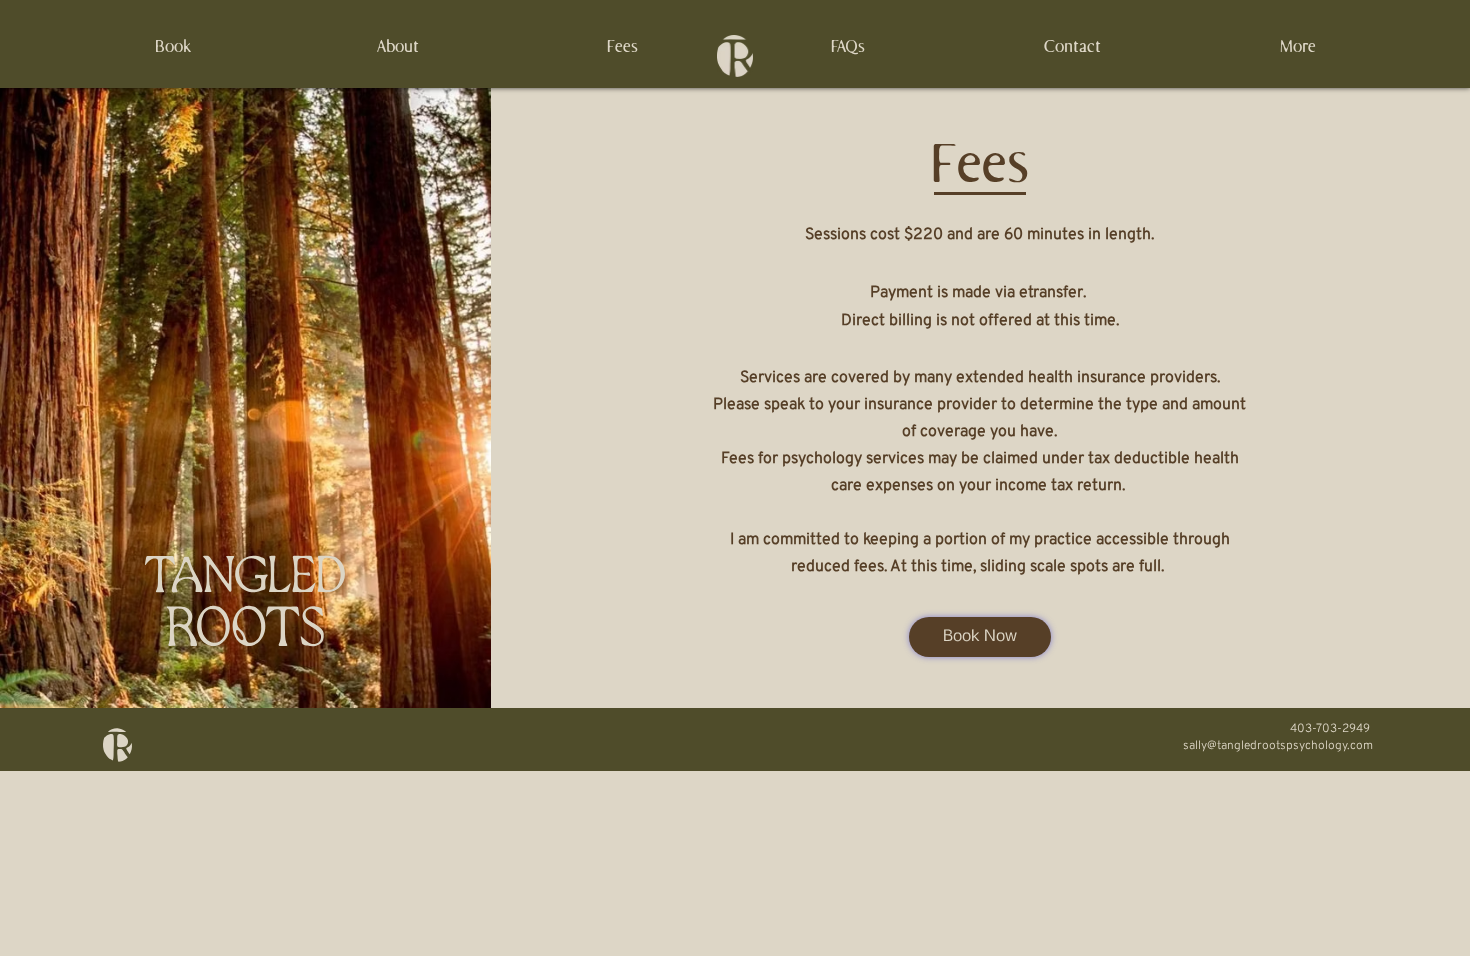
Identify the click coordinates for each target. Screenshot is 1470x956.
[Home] (735, 56)
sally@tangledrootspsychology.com (1278, 746)
